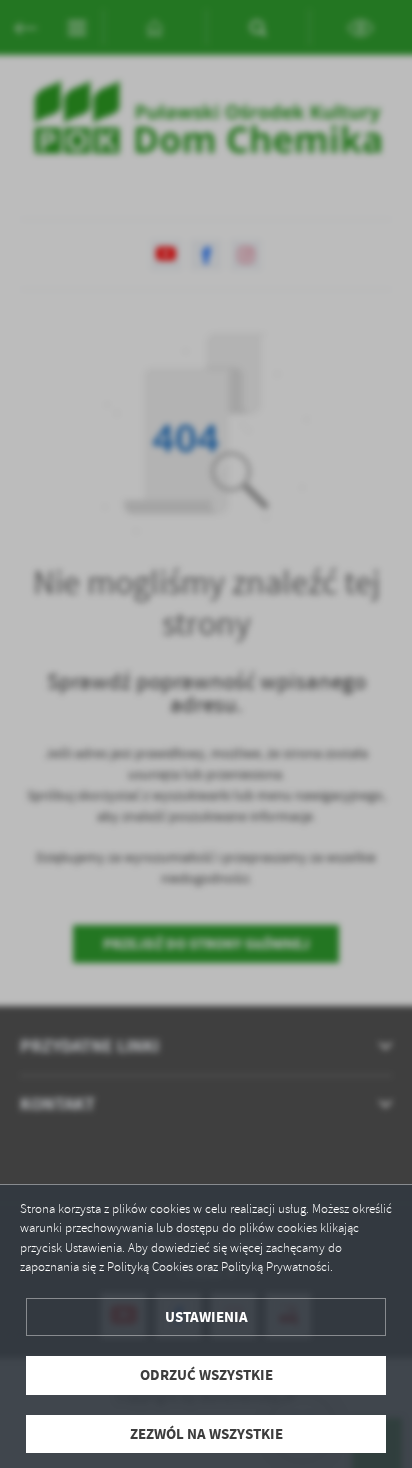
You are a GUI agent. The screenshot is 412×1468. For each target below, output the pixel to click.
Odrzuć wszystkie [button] (206, 1375)
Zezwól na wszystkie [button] (206, 1434)
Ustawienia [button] (206, 1317)
